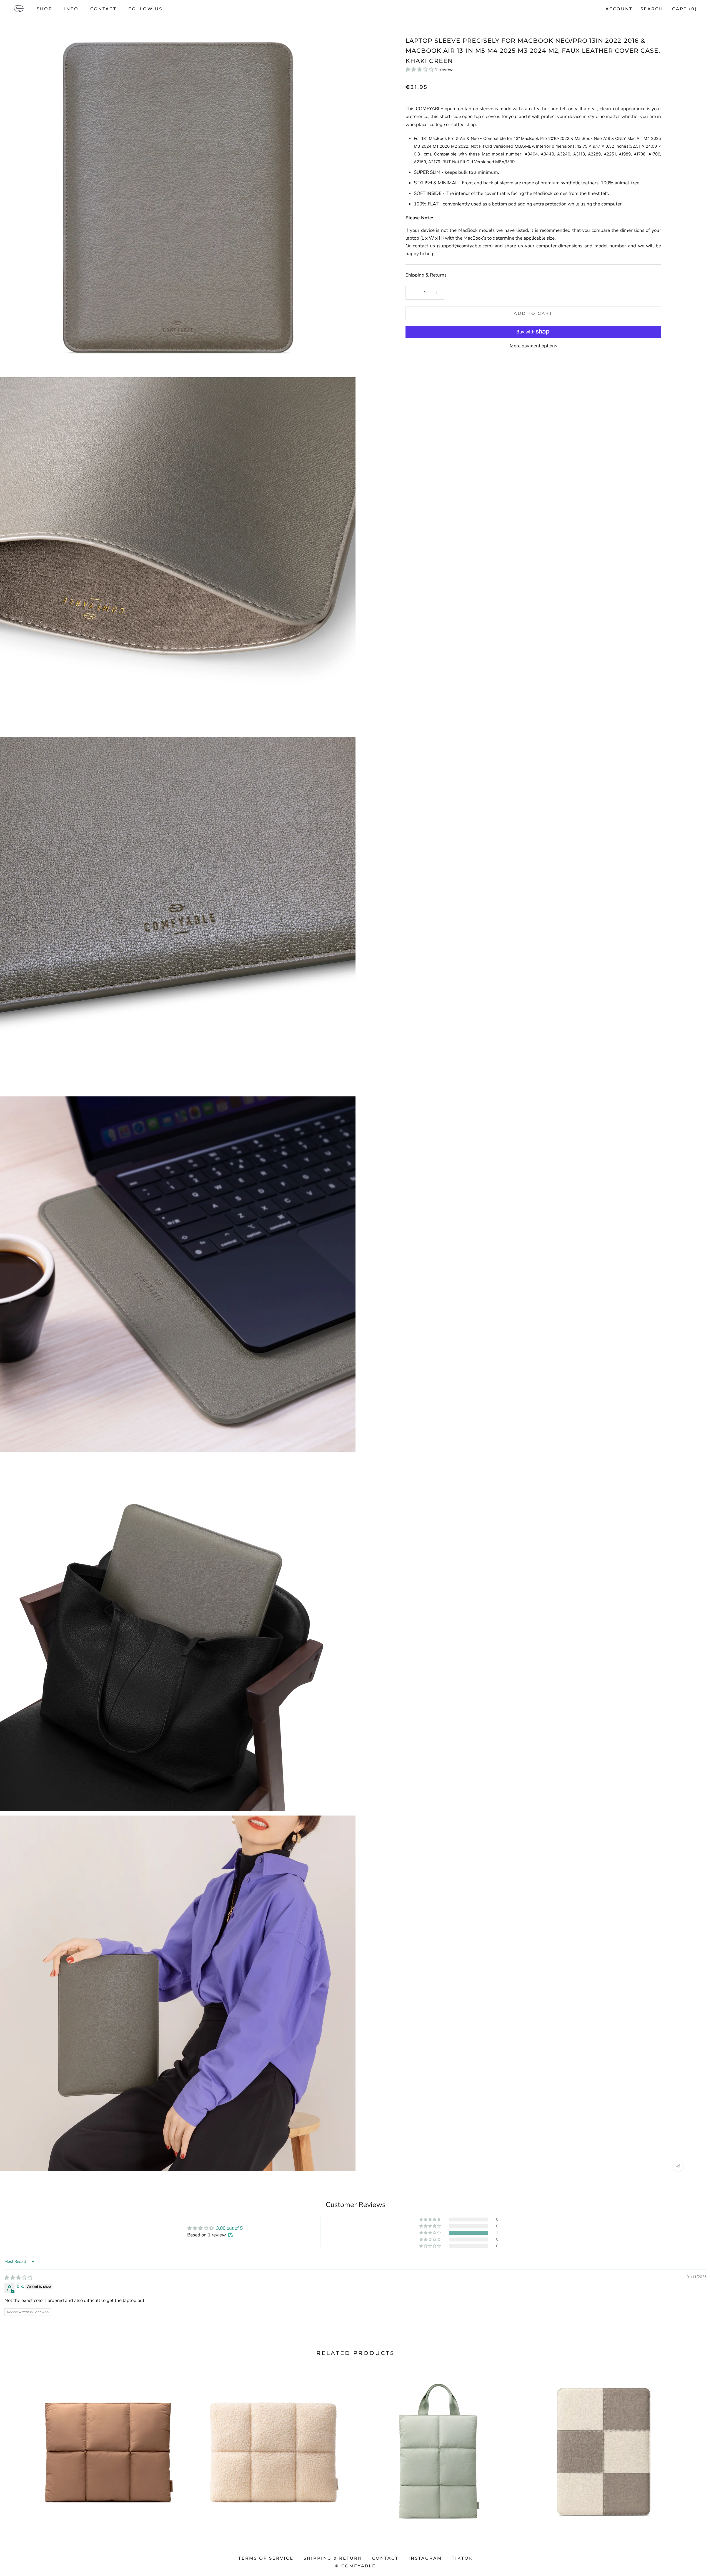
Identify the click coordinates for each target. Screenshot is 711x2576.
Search (652, 9)
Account (619, 9)
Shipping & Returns (426, 275)
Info (71, 9)
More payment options (533, 346)
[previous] (17, 2445)
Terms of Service (266, 2558)
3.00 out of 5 (229, 2228)
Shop (45, 9)
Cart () (685, 9)
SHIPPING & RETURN (333, 2558)
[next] (694, 2445)
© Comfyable (355, 2566)
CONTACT (103, 9)
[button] (420, 70)
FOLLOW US (145, 9)
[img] (18, 2278)
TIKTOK (462, 2558)
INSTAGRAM (425, 2558)
